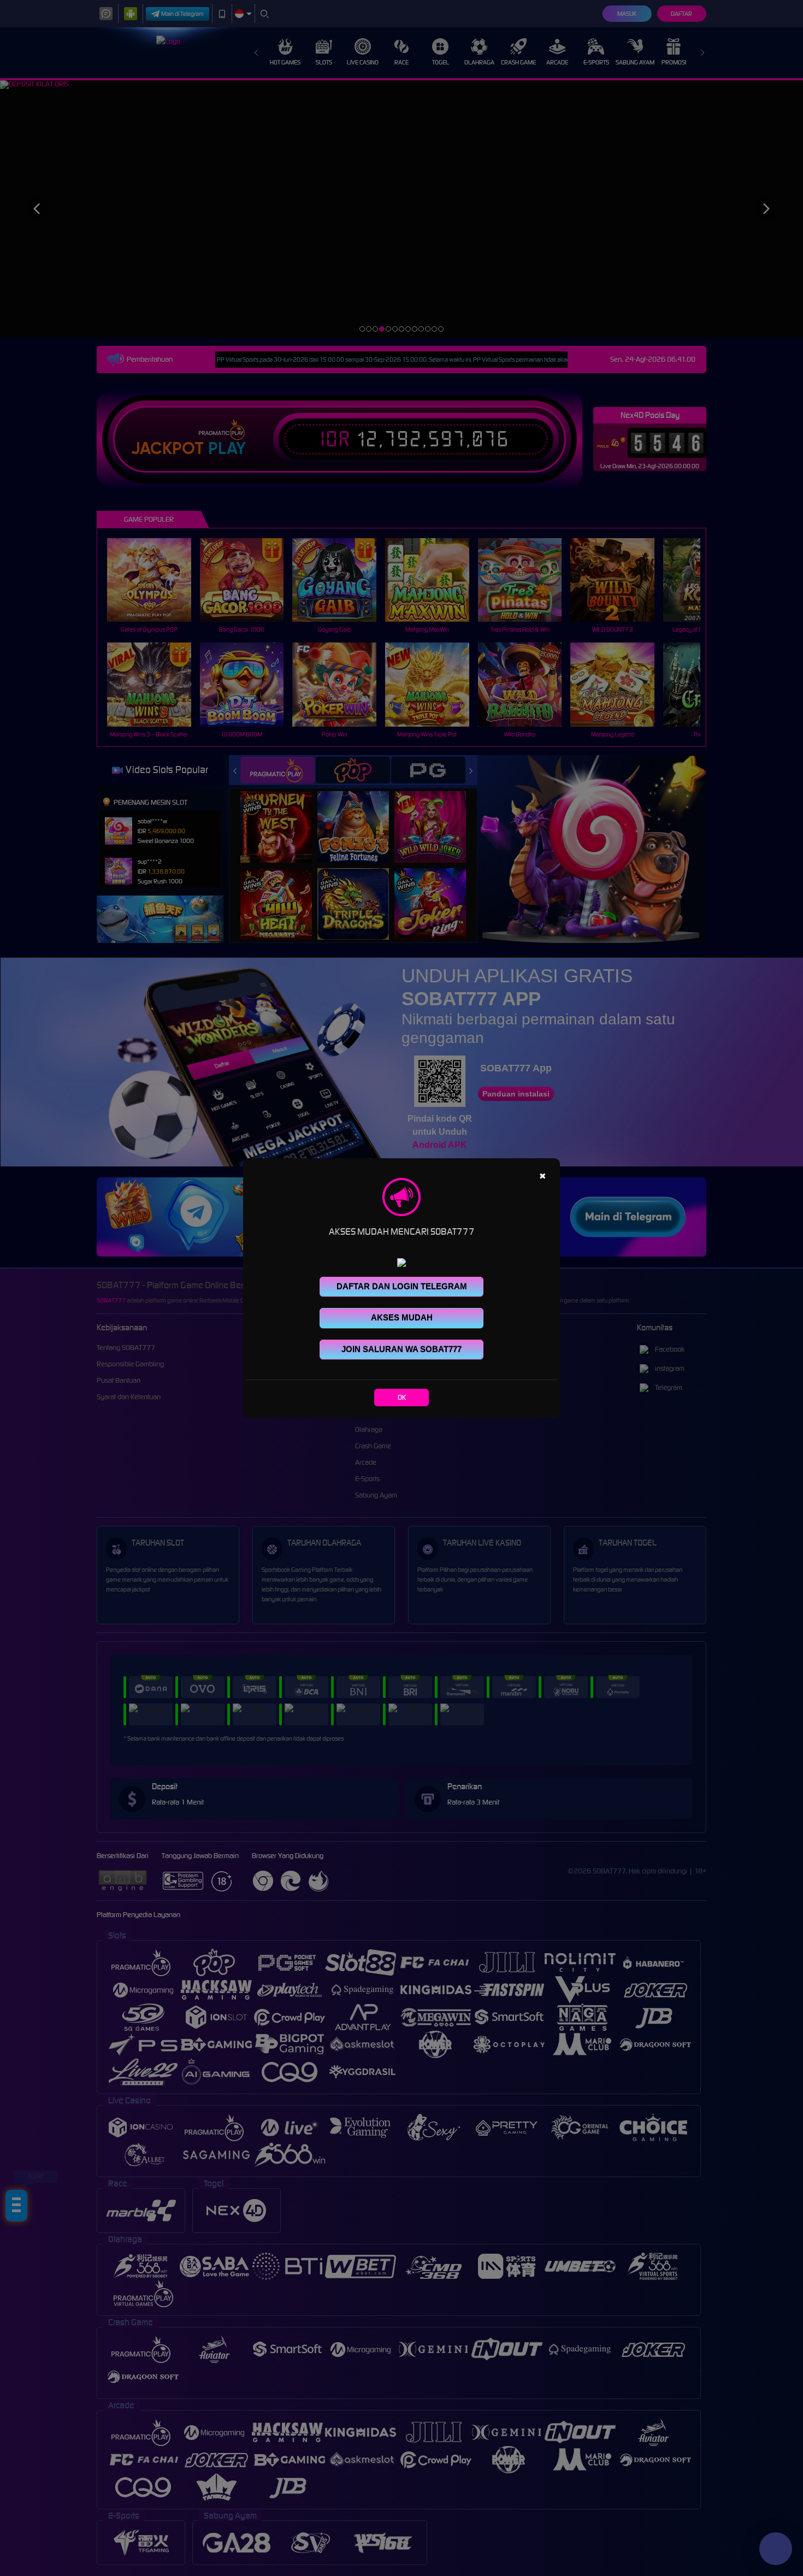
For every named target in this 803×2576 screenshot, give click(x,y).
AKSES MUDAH (402, 1318)
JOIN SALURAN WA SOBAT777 (401, 1349)
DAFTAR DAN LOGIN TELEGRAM (402, 1286)
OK (402, 1397)
